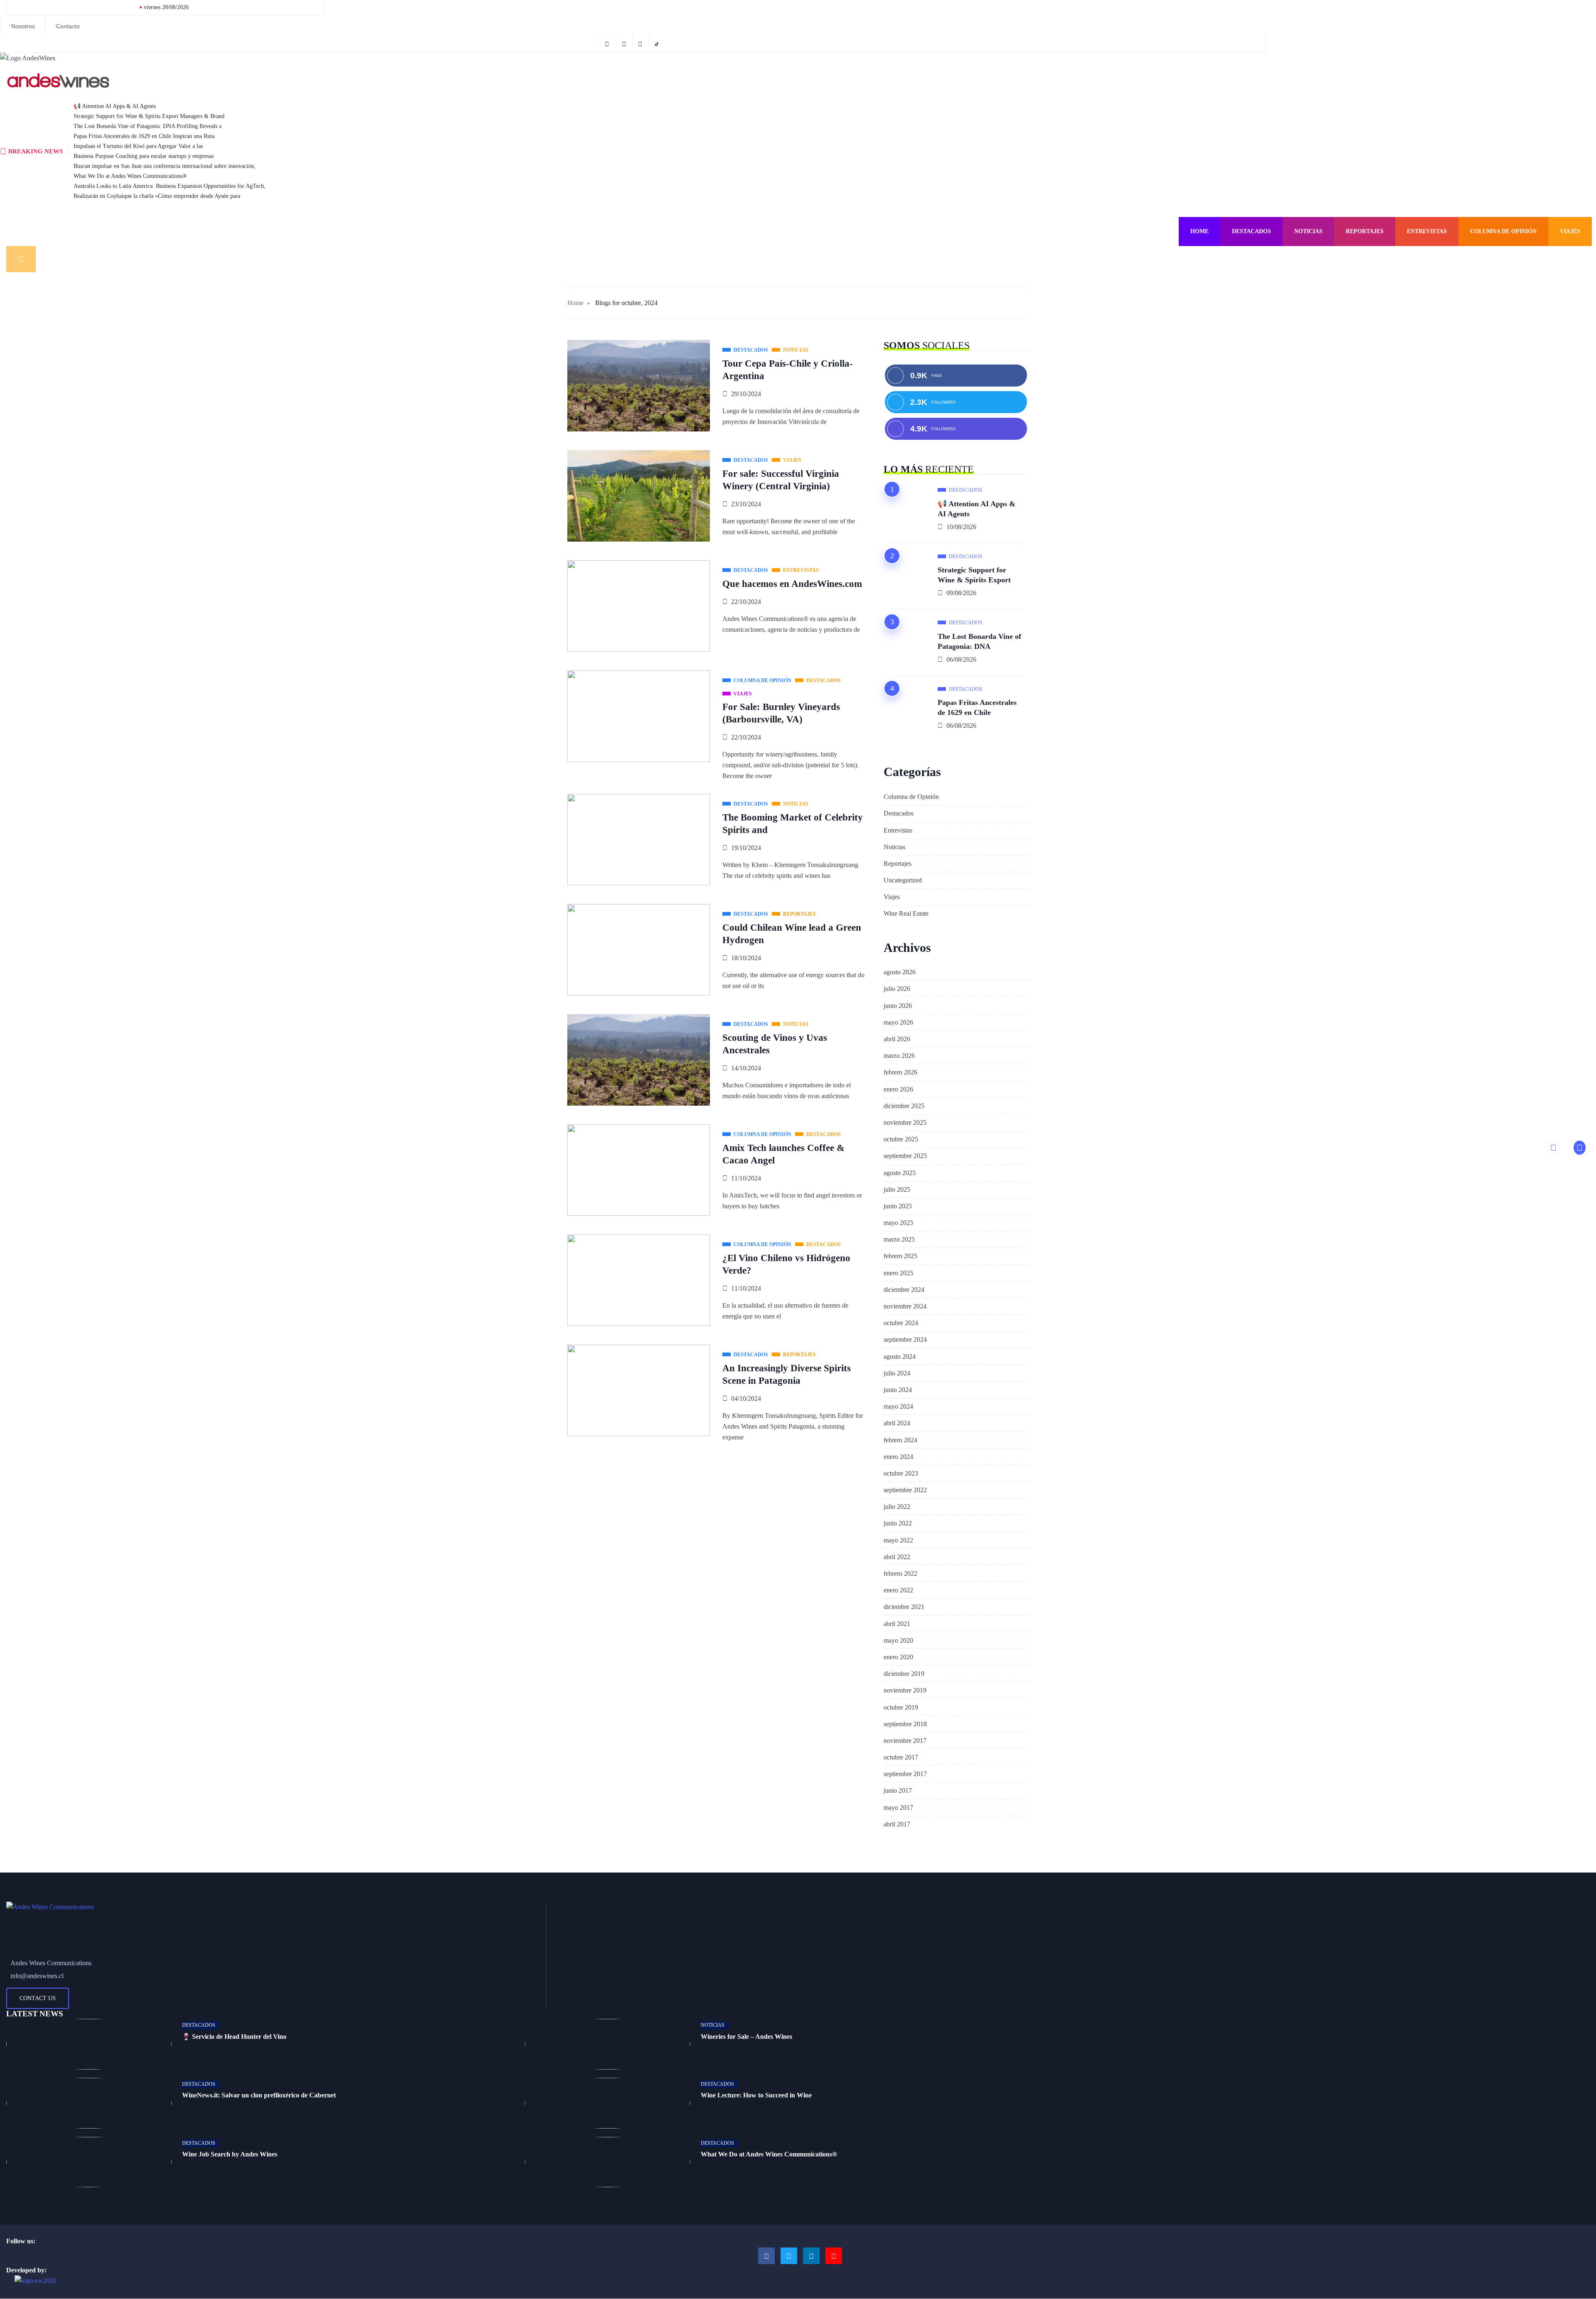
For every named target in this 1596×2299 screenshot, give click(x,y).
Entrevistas (1427, 231)
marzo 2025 (899, 1239)
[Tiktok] (834, 2256)
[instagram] (642, 44)
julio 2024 (897, 1373)
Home (1199, 231)
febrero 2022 (900, 1573)
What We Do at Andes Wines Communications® (130, 176)
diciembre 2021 (904, 1607)
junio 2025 (898, 1206)
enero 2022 (898, 1590)
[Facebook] (608, 44)
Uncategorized (903, 880)
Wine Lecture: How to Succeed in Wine (756, 2095)
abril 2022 (897, 1557)
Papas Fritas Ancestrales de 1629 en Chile (977, 707)
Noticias (1308, 231)
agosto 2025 (900, 1173)
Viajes (1570, 231)
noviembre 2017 (905, 1741)
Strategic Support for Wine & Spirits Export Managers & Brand (149, 116)
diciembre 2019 (904, 1674)
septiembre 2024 (905, 1339)
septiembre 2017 (905, 1774)
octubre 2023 (901, 1473)
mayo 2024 (898, 1406)
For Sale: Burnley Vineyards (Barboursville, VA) (781, 713)
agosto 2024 (900, 1356)
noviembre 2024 (905, 1306)
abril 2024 (897, 1423)
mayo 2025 (898, 1223)
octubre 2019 (901, 1707)
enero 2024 (898, 1457)
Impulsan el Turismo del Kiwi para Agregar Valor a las (138, 146)
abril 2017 (897, 1824)
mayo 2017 (898, 1807)
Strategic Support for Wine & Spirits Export (974, 575)
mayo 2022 (898, 1540)
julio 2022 (897, 1507)
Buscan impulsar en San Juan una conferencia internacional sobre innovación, (165, 166)
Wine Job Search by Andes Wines (230, 2154)
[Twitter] (625, 44)
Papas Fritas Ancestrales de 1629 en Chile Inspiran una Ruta (144, 136)
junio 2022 (898, 1523)
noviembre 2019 (905, 1690)
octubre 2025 (901, 1139)
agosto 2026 (900, 972)
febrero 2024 (900, 1440)
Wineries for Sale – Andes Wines (746, 2037)
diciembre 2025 (904, 1106)
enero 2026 (898, 1089)
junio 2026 (898, 1006)
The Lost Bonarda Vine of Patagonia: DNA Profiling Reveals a (148, 126)
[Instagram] (811, 2256)
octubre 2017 (901, 1757)
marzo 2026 (899, 1056)
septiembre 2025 (905, 1156)
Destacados (1251, 231)
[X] (789, 2256)
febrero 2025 (900, 1256)
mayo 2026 (898, 1022)
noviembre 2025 (905, 1122)
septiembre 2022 (905, 1490)
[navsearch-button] (21, 259)
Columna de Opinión (1503, 231)
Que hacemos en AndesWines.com (792, 584)
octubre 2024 (901, 1323)
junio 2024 (898, 1390)
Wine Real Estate (906, 913)
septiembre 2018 (905, 1724)
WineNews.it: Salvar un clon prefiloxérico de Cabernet (259, 2095)
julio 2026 (897, 989)
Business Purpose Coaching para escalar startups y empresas (144, 156)
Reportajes (1365, 231)
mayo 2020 (898, 1640)
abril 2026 (897, 1039)
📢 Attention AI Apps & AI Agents (115, 106)
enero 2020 (898, 1657)
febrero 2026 (900, 1072)
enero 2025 (898, 1273)
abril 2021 (897, 1624)
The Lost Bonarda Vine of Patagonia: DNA (979, 641)
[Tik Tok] (658, 44)
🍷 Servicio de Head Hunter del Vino (234, 2037)
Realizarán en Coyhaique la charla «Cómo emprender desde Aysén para (157, 196)
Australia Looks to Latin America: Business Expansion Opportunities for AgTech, (170, 186)
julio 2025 (897, 1189)
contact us (38, 1998)
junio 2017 (898, 1790)
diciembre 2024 (904, 1290)
